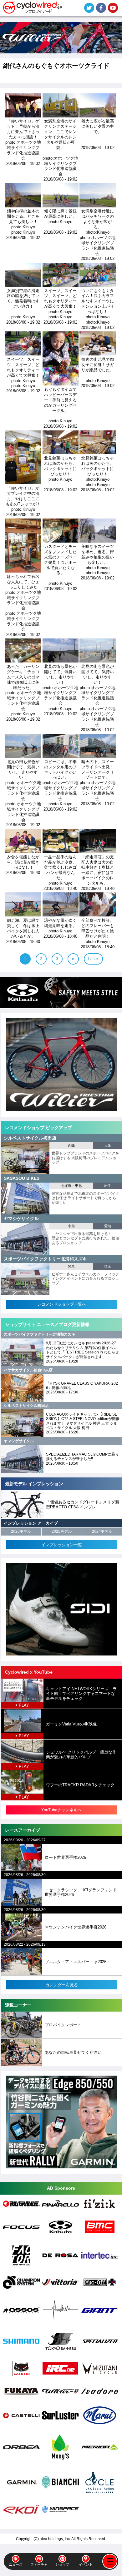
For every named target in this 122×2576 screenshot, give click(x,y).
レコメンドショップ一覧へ (62, 1304)
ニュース (16, 2564)
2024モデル (102, 1531)
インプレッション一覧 (62, 1545)
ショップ (62, 2564)
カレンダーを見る (62, 1985)
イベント (86, 2564)
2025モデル (62, 1531)
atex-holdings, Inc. (55, 2539)
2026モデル (21, 1531)
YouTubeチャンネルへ (61, 1810)
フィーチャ (39, 2564)
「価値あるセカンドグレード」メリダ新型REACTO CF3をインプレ (83, 1504)
